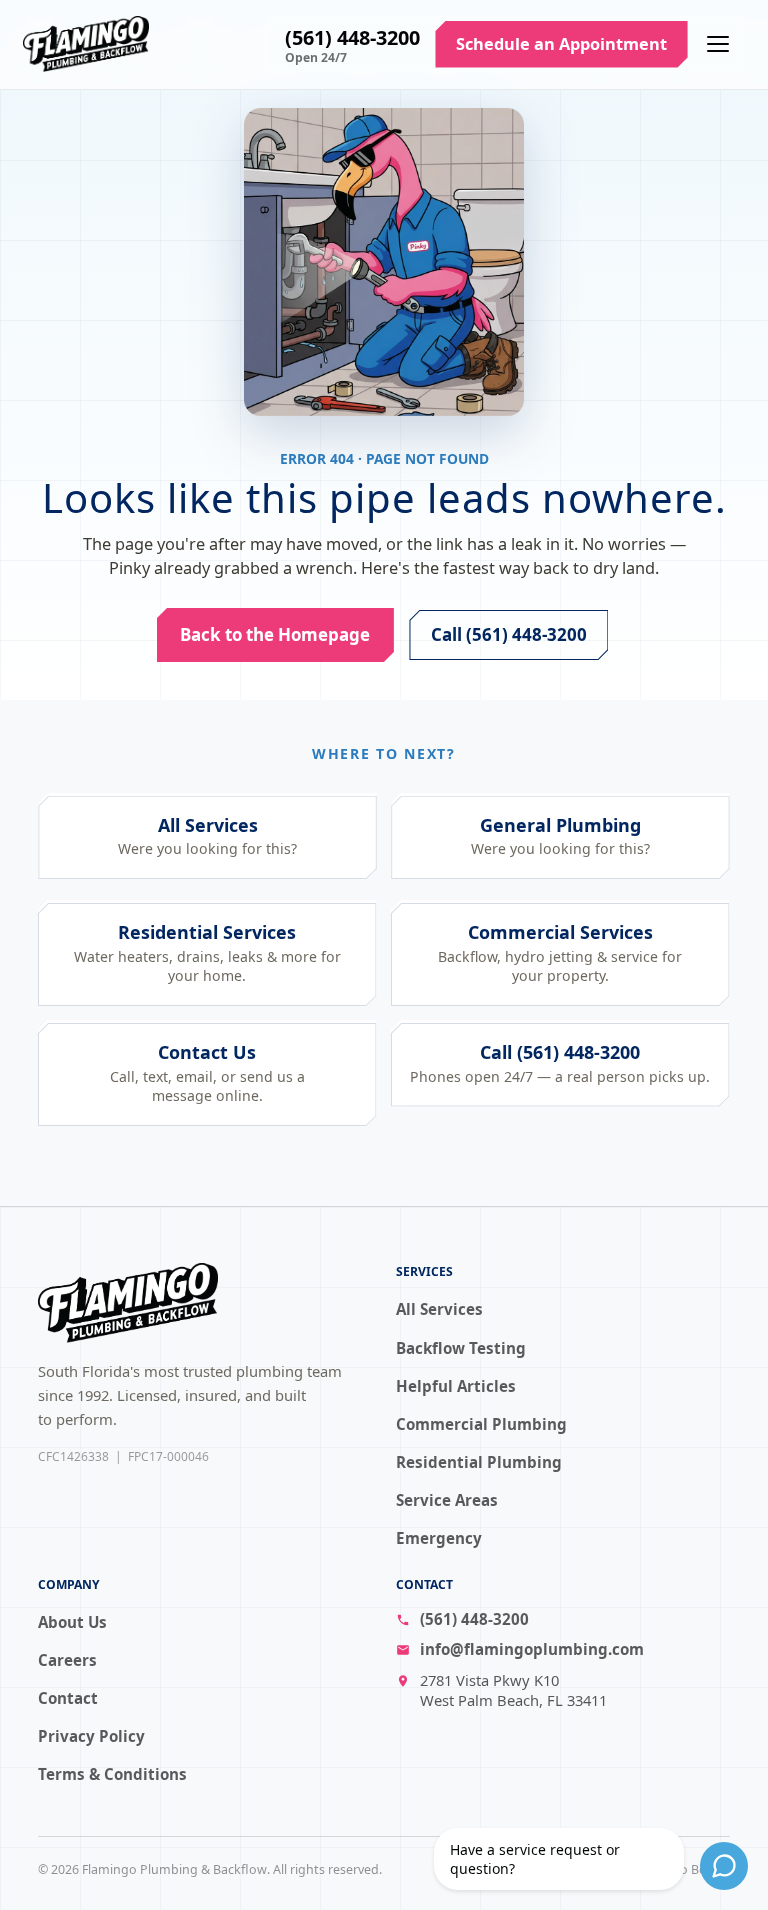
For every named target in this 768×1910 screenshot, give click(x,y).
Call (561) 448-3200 (509, 633)
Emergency (439, 1538)
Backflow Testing (461, 1348)
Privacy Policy (91, 1736)
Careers (67, 1660)
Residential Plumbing (479, 1462)
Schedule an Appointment (561, 44)
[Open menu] (718, 44)
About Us (72, 1622)
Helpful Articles (456, 1386)
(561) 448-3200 (352, 37)
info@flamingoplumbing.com (532, 1649)
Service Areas (447, 1500)
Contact (68, 1698)
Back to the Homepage (276, 633)
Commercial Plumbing (481, 1424)
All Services (439, 1309)
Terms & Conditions (112, 1774)
